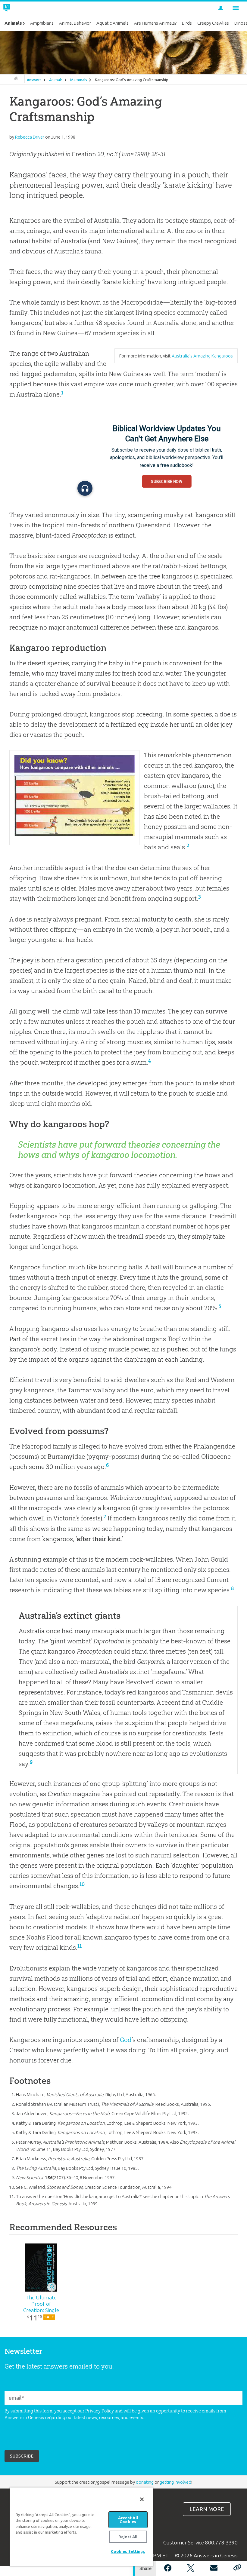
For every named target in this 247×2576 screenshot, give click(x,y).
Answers (34, 80)
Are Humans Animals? (155, 23)
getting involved (175, 2482)
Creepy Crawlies (213, 23)
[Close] (142, 2499)
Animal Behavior (75, 23)
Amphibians (42, 23)
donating (145, 2482)
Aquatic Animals (113, 23)
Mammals (79, 80)
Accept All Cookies (128, 2520)
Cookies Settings (128, 2551)
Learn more (207, 2509)
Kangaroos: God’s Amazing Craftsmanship (132, 80)
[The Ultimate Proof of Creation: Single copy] (41, 2268)
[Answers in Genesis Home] (20, 8)
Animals (56, 80)
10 (82, 1884)
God (126, 2040)
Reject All (128, 2537)
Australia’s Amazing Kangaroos (202, 356)
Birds (187, 23)
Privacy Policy (100, 2411)
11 (80, 1946)
